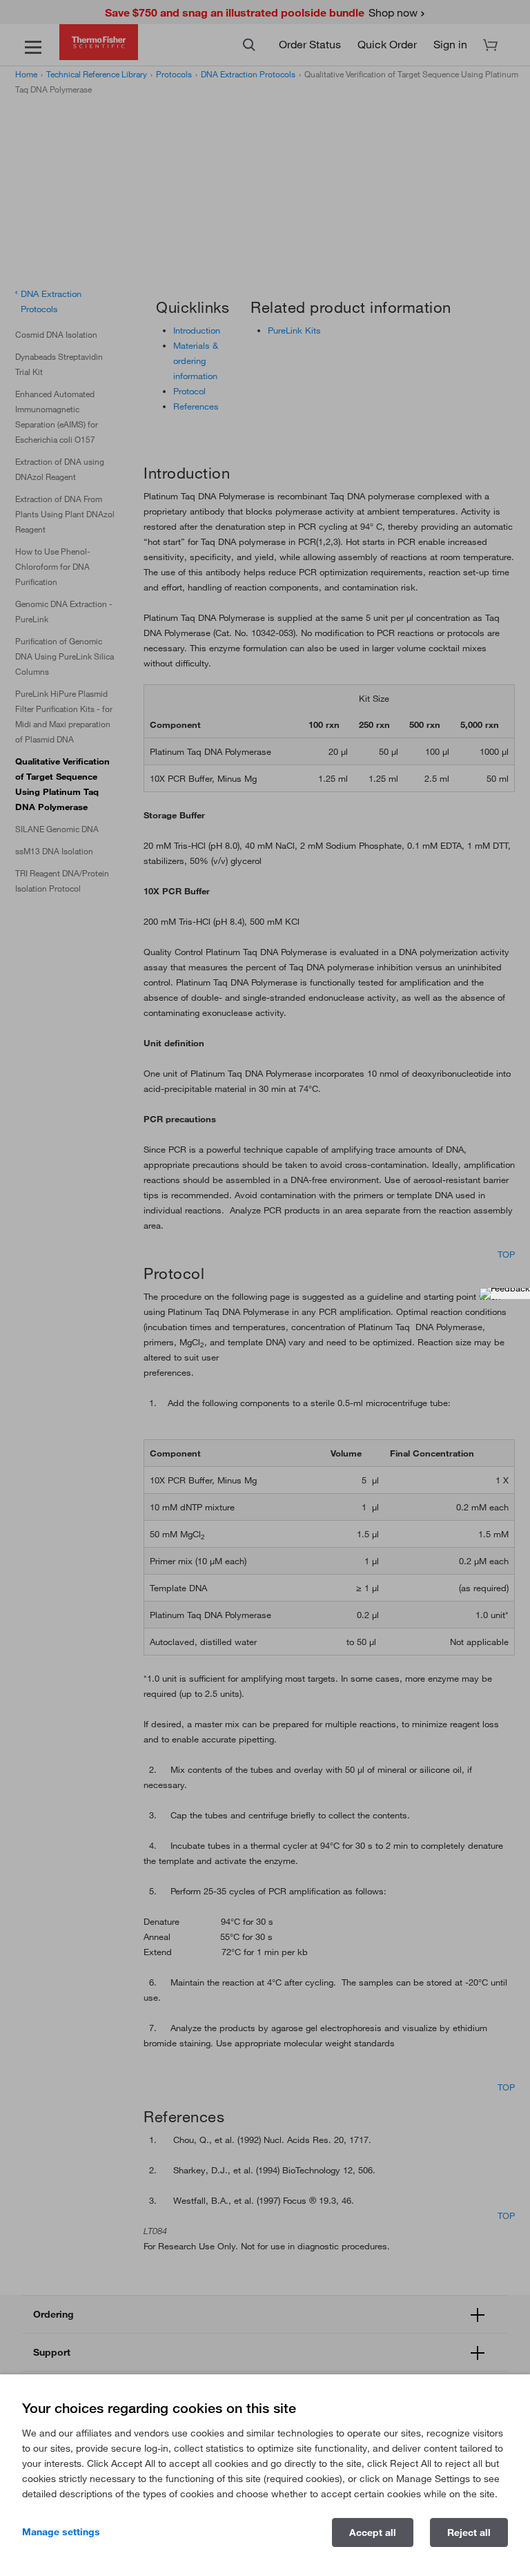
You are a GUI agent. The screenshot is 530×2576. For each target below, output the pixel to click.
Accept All (373, 2532)
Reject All (469, 2532)
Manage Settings (61, 2532)
